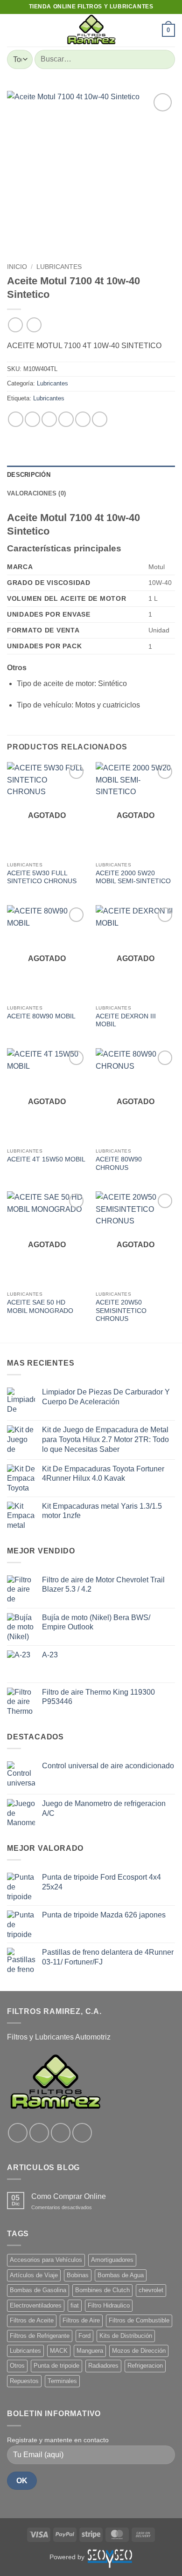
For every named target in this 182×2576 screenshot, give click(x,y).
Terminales (62, 2381)
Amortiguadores (112, 2260)
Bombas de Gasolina (38, 2290)
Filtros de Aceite (32, 2320)
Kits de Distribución (126, 2336)
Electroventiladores (36, 2305)
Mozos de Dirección (139, 2351)
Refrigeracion (145, 2366)
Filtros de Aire (81, 2320)
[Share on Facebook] (32, 419)
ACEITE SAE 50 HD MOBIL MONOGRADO (40, 1307)
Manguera (90, 2351)
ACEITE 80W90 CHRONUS (119, 1164)
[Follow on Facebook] (18, 2133)
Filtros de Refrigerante (40, 2336)
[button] (13, 30)
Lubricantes (59, 267)
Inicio (17, 267)
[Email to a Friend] (66, 419)
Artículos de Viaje (34, 2275)
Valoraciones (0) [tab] (36, 493)
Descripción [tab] (29, 475)
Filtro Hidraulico (109, 2305)
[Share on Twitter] (49, 419)
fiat (75, 2305)
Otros (17, 2366)
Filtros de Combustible (139, 2320)
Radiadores (103, 2366)
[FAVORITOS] (151, 30)
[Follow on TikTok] (61, 2133)
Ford (84, 2336)
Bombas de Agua (121, 2275)
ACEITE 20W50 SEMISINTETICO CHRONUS (121, 1311)
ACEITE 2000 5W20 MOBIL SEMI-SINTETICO (133, 877)
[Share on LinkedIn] (100, 419)
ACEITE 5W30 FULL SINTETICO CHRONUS (42, 877)
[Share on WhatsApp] (16, 419)
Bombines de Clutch (102, 2290)
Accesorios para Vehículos (46, 2260)
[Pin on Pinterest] (83, 419)
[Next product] (15, 325)
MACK (59, 2351)
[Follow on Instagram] (39, 2133)
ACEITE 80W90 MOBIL (41, 1016)
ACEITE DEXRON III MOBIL (126, 1020)
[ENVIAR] (164, 59)
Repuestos (24, 2381)
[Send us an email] (82, 2133)
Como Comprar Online (69, 2196)
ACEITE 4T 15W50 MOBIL (46, 1159)
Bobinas (78, 2275)
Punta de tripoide (56, 2366)
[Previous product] (34, 325)
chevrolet (151, 2290)
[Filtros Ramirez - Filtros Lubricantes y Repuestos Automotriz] (91, 30)
